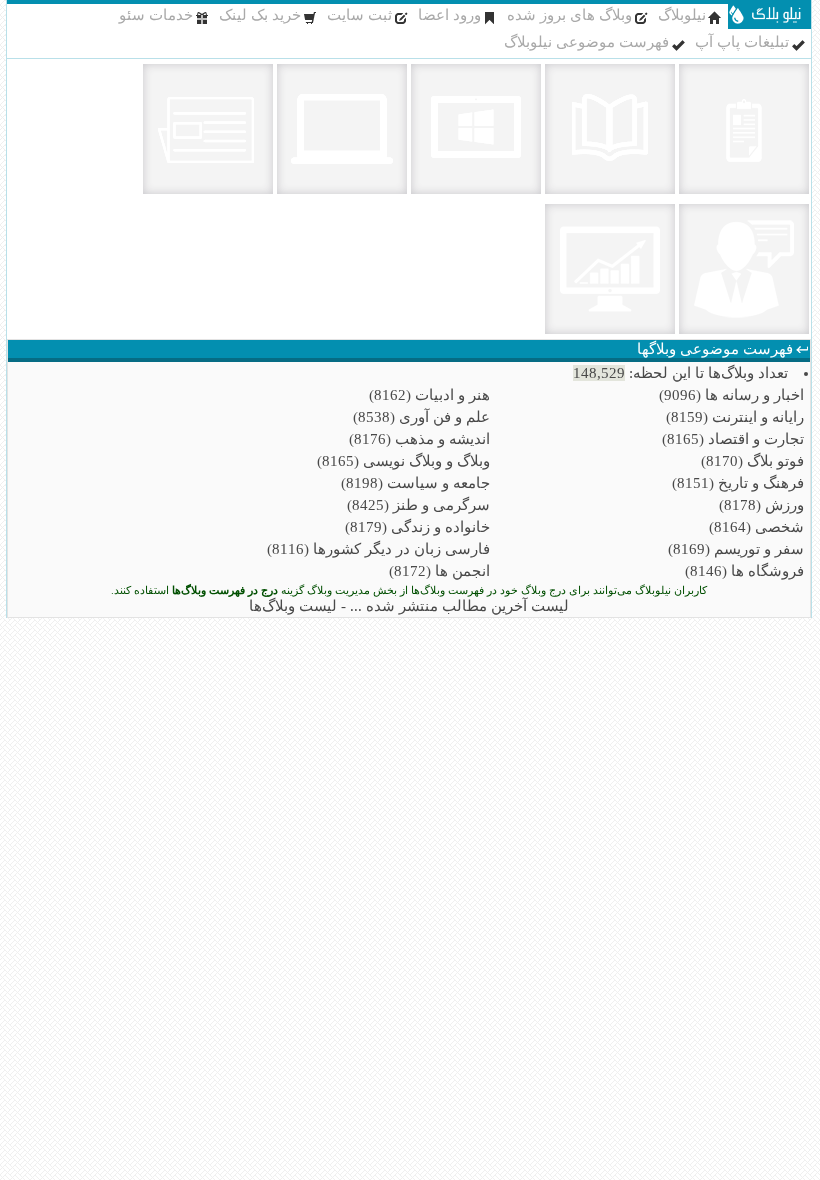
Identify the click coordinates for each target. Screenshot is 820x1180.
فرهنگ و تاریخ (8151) (738, 483)
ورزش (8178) (761, 505)
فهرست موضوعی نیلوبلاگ (586, 42)
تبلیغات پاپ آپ (742, 42)
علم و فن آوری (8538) (421, 417)
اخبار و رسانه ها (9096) (731, 395)
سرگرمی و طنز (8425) (418, 505)
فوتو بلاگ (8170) (752, 461)
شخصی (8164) (756, 527)
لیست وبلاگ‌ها (293, 606)
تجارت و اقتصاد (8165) (733, 439)
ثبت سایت (359, 15)
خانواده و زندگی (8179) (417, 527)
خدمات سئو (156, 15)
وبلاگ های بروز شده (569, 15)
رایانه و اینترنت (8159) (735, 417)
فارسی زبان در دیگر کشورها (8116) (378, 549)
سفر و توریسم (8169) (736, 549)
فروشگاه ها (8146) (744, 571)
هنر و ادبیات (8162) (429, 395)
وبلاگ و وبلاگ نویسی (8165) (403, 461)
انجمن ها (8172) (439, 571)
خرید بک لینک (260, 15)
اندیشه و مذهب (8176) (419, 439)
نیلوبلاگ (682, 15)
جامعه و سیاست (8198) (415, 483)
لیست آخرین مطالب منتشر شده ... (459, 606)
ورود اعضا (449, 15)
